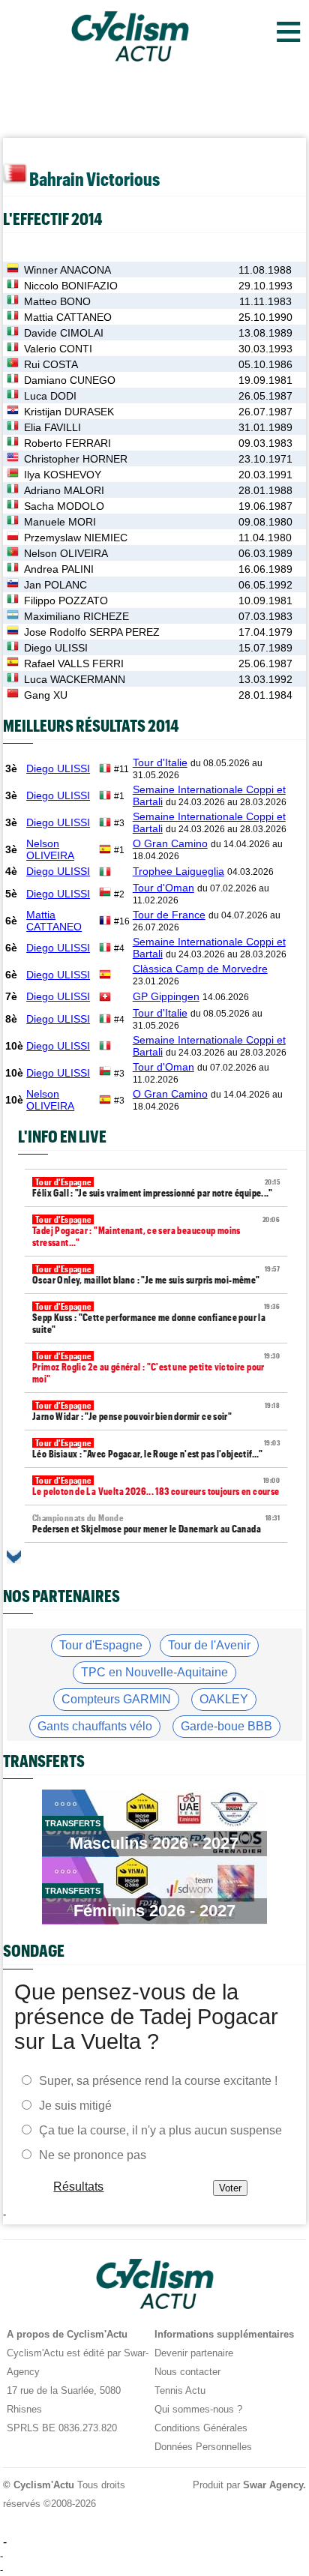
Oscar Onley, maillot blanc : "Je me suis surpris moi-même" (156, 1275)
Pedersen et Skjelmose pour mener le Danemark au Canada (156, 1524)
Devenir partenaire (194, 2353)
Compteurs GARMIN (116, 1699)
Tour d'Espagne (101, 1645)
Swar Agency (273, 2485)
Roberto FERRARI (67, 443)
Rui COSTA (51, 364)
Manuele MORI (60, 522)
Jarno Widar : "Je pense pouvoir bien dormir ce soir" (156, 1411)
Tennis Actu (180, 2390)
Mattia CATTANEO (68, 317)
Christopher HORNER (76, 459)
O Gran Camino (170, 843)
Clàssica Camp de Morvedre (200, 969)
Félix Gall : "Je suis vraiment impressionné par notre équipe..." (156, 1188)
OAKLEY (224, 1699)
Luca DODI (50, 396)
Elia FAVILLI (52, 427)
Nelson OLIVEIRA (66, 553)
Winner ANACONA (67, 270)
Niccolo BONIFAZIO (71, 286)
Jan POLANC (55, 585)
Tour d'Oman (163, 888)
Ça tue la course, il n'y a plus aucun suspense (160, 2130)
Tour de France (169, 915)
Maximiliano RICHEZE (76, 616)
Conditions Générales (201, 2428)
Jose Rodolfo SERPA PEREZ (92, 632)
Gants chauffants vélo (95, 1726)
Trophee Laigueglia (178, 871)
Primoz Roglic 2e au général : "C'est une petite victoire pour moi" (156, 1368)
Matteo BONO (57, 301)
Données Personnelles (203, 2447)
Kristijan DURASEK (69, 412)
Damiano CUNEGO (70, 380)
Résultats (79, 2187)
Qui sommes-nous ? (198, 2409)
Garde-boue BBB (226, 1726)
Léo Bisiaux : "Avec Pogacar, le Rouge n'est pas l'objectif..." (156, 1449)
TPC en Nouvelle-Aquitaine (154, 1672)
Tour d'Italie (160, 762)
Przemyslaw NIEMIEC (76, 538)
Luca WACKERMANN (75, 679)
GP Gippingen (166, 996)
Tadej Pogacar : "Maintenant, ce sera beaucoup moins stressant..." (156, 1231)
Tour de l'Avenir (209, 1645)
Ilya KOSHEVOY (63, 475)
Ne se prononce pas (93, 2155)
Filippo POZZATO (66, 601)
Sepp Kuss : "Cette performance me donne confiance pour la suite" (156, 1318)
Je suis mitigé (75, 2106)
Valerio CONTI (58, 349)
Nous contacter (187, 2372)
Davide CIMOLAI (64, 333)
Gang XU (46, 695)
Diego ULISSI (56, 648)
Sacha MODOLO (64, 506)
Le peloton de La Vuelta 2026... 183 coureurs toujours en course (156, 1486)
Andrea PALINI (59, 569)
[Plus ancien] (14, 1557)
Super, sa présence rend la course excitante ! (158, 2081)
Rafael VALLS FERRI (74, 663)
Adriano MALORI (64, 490)
